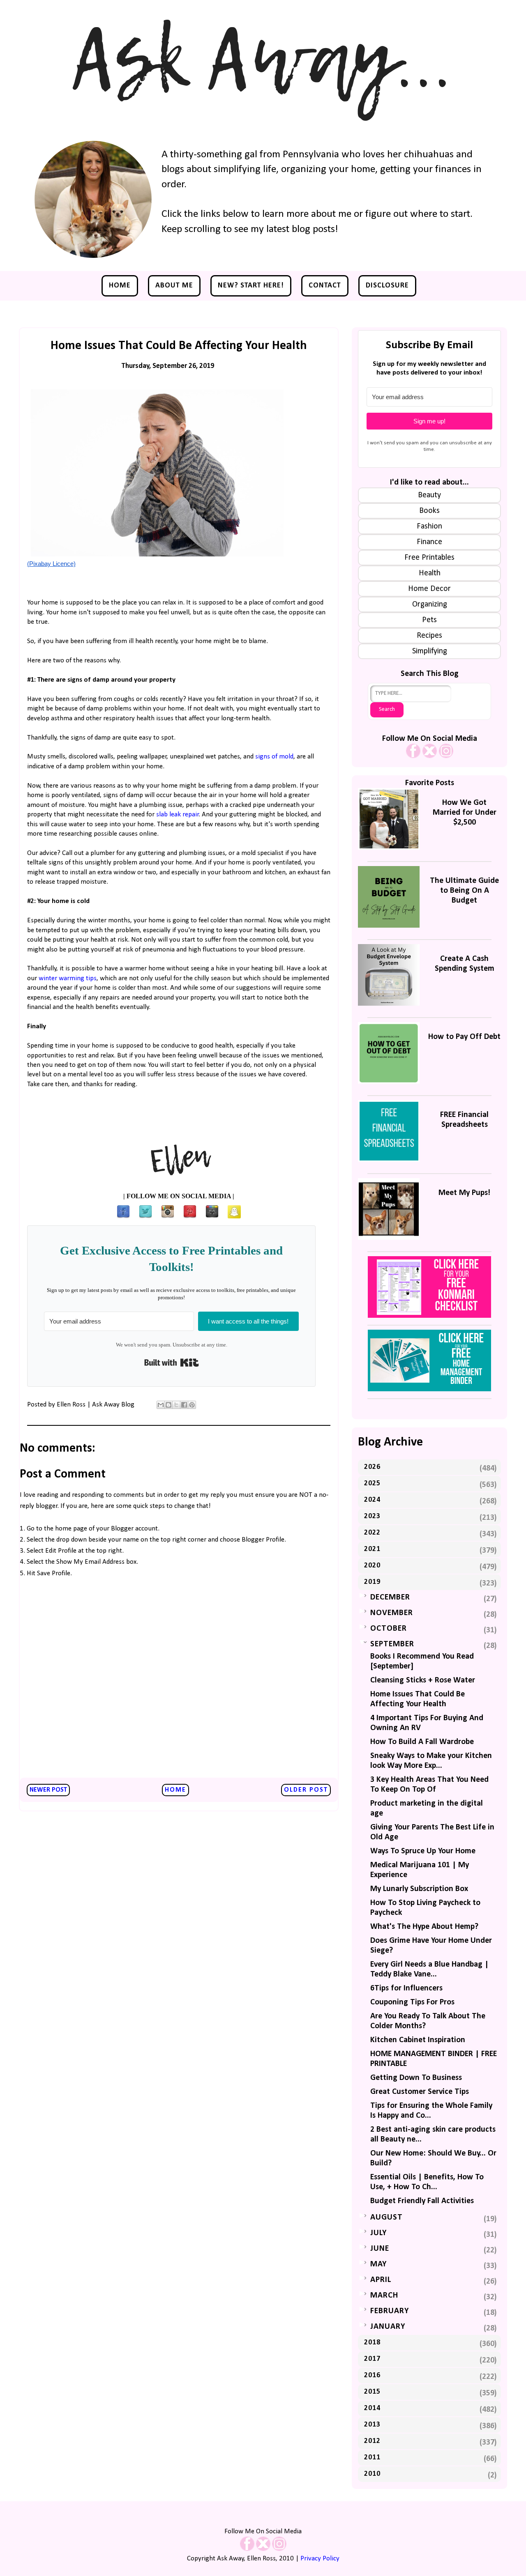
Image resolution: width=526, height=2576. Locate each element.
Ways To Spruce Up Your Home (423, 1851)
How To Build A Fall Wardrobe (422, 1742)
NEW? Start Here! (251, 286)
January (388, 2327)
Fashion (429, 526)
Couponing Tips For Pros (412, 2002)
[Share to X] (176, 1405)
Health (430, 573)
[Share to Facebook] (184, 1405)
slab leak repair (178, 815)
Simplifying (430, 651)
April (381, 2280)
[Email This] (161, 1405)
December (390, 1597)
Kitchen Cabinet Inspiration (418, 2040)
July (378, 2233)
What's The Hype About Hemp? (424, 1927)
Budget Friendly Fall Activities (422, 2201)
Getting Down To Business (416, 2078)
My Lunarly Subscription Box (419, 1889)
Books (429, 511)
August (386, 2218)
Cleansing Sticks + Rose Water (423, 1680)
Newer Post (48, 1790)
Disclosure (387, 286)
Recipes (429, 636)
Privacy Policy (320, 2559)
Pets (429, 620)
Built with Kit (172, 1363)
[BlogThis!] (168, 1405)
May (378, 2264)
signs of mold (274, 757)
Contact (325, 286)
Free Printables (429, 558)
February (390, 2311)
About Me (174, 286)
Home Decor (429, 589)
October (389, 1629)
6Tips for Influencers (406, 1988)
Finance (429, 542)
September (392, 1644)
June (380, 2249)
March (384, 2296)
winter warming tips (68, 978)
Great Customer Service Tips (420, 2092)
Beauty (429, 495)
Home (120, 286)
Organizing (430, 604)
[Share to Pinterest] (192, 1405)
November (392, 1613)
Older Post (306, 1790)
